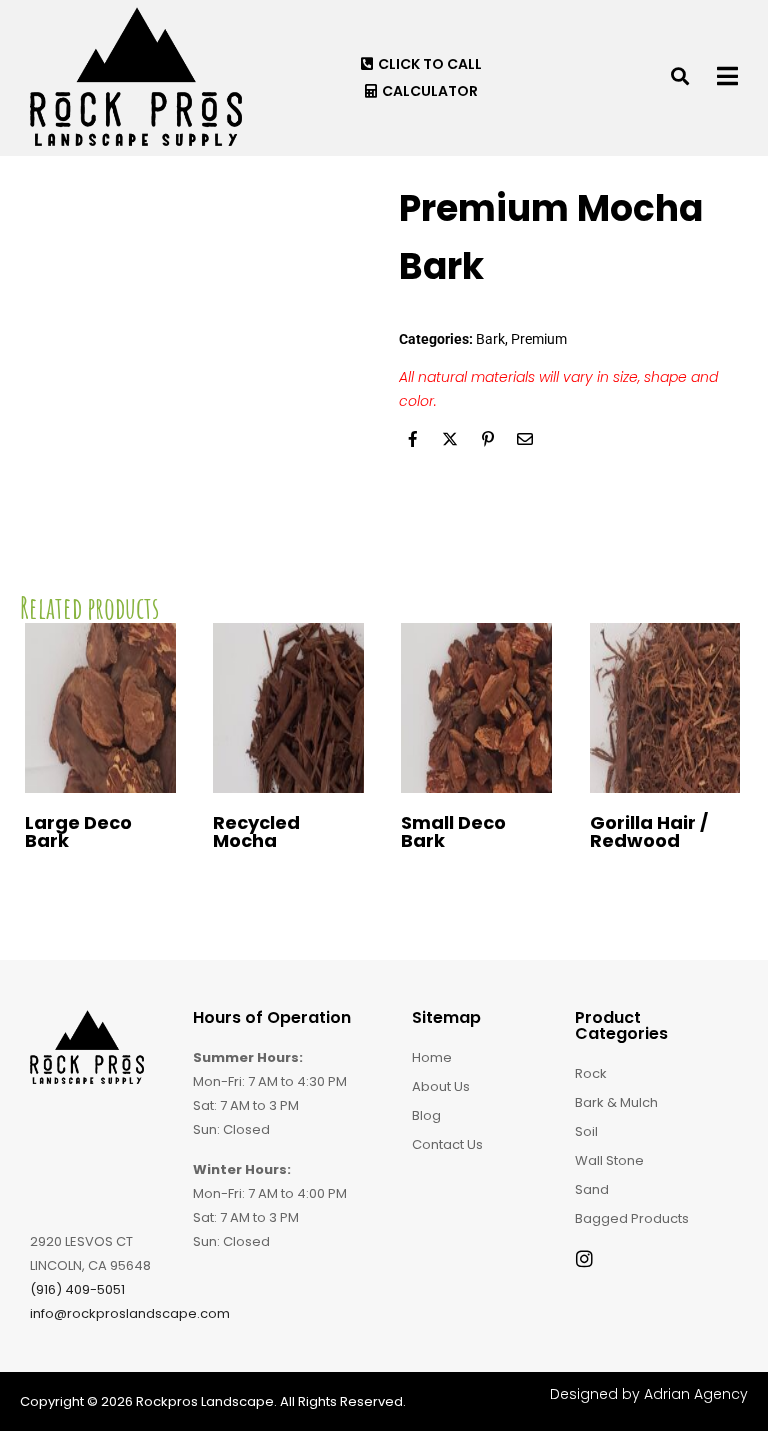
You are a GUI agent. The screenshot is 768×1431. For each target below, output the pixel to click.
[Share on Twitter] (450, 439)
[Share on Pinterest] (488, 439)
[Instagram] (584, 1258)
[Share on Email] (525, 439)
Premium (539, 339)
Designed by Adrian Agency (649, 1394)
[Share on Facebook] (413, 439)
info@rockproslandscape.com (130, 1313)
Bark (490, 339)
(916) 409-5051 (77, 1289)
